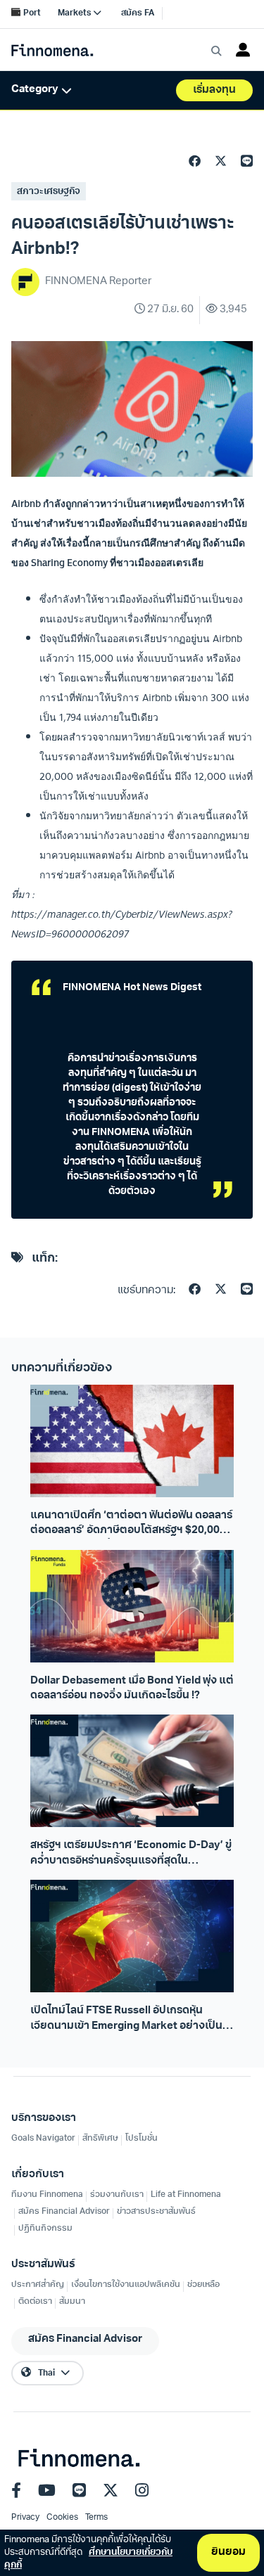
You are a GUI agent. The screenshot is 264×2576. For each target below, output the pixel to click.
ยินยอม (228, 2552)
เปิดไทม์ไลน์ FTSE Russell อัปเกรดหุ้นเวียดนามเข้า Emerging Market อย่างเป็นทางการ (126, 2020)
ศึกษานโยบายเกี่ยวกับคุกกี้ (88, 2559)
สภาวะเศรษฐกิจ (49, 192)
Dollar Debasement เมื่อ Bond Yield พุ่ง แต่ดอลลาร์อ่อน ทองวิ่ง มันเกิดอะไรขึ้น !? (132, 1689)
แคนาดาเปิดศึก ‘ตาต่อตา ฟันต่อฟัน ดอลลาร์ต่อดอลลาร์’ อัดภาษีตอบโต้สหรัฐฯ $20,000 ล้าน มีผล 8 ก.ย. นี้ (131, 1525)
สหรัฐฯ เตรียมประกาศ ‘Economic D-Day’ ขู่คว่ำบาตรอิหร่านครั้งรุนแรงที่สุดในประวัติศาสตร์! (131, 1854)
